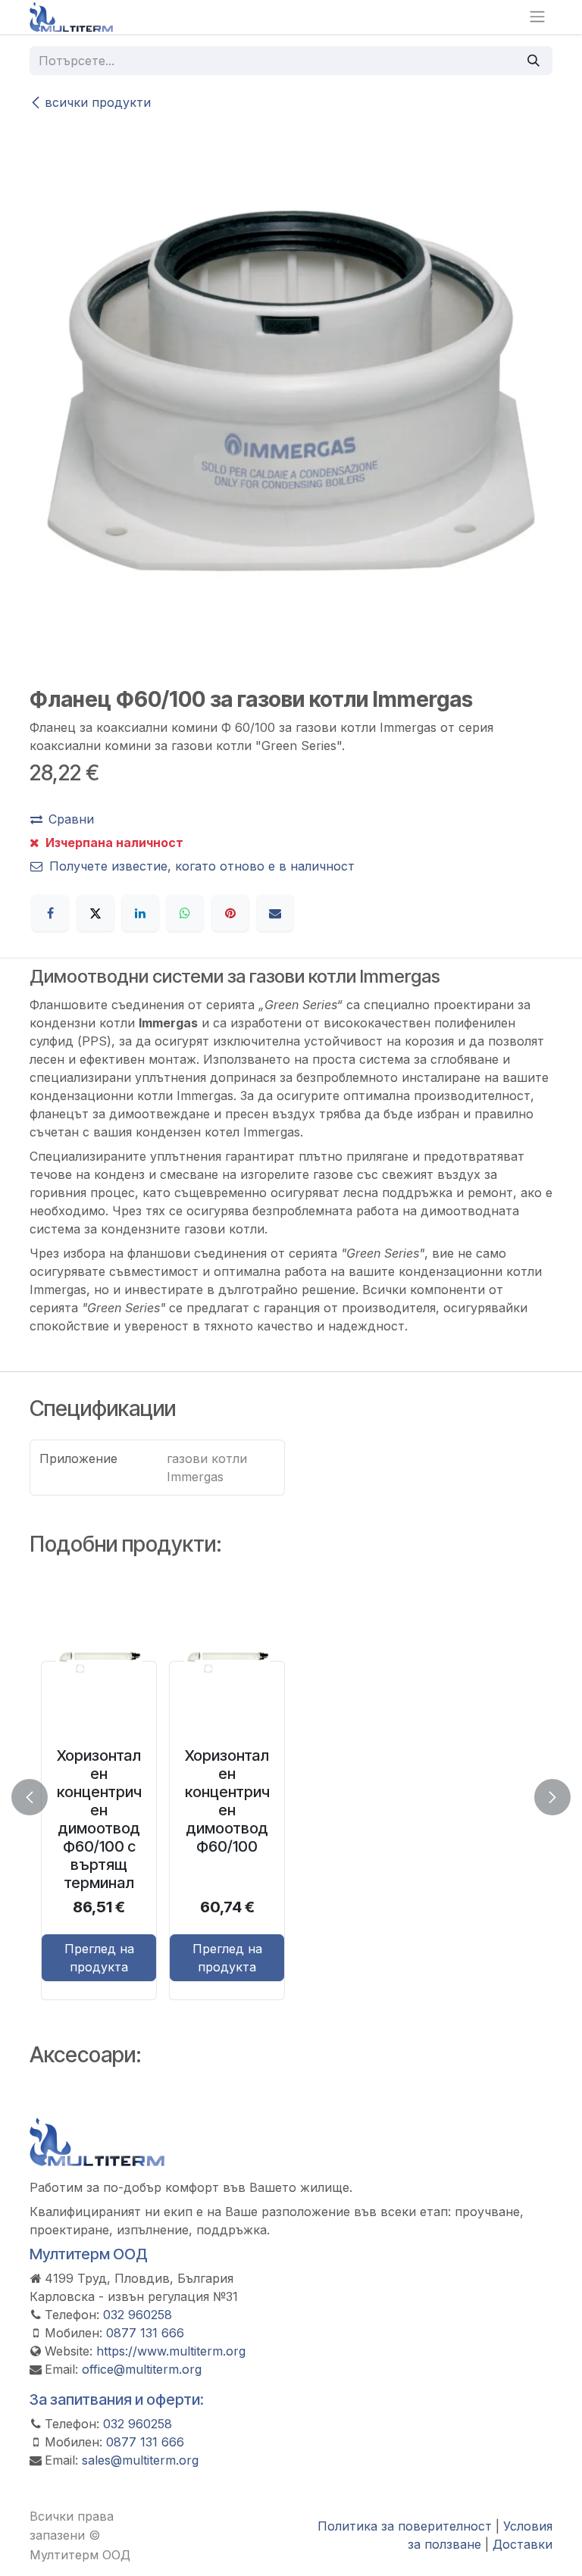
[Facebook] (50, 913)
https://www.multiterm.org (171, 2351)
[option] (291, 1794)
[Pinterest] (230, 913)
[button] (39, 1797)
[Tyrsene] (533, 61)
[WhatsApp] (185, 913)
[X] (95, 913)
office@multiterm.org (142, 2369)
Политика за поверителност (405, 2526)
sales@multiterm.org (140, 2460)
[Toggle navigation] (537, 17)
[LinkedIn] (140, 913)
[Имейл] (275, 913)
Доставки (523, 2544)
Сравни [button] (71, 819)
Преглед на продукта (99, 1958)
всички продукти (98, 102)
